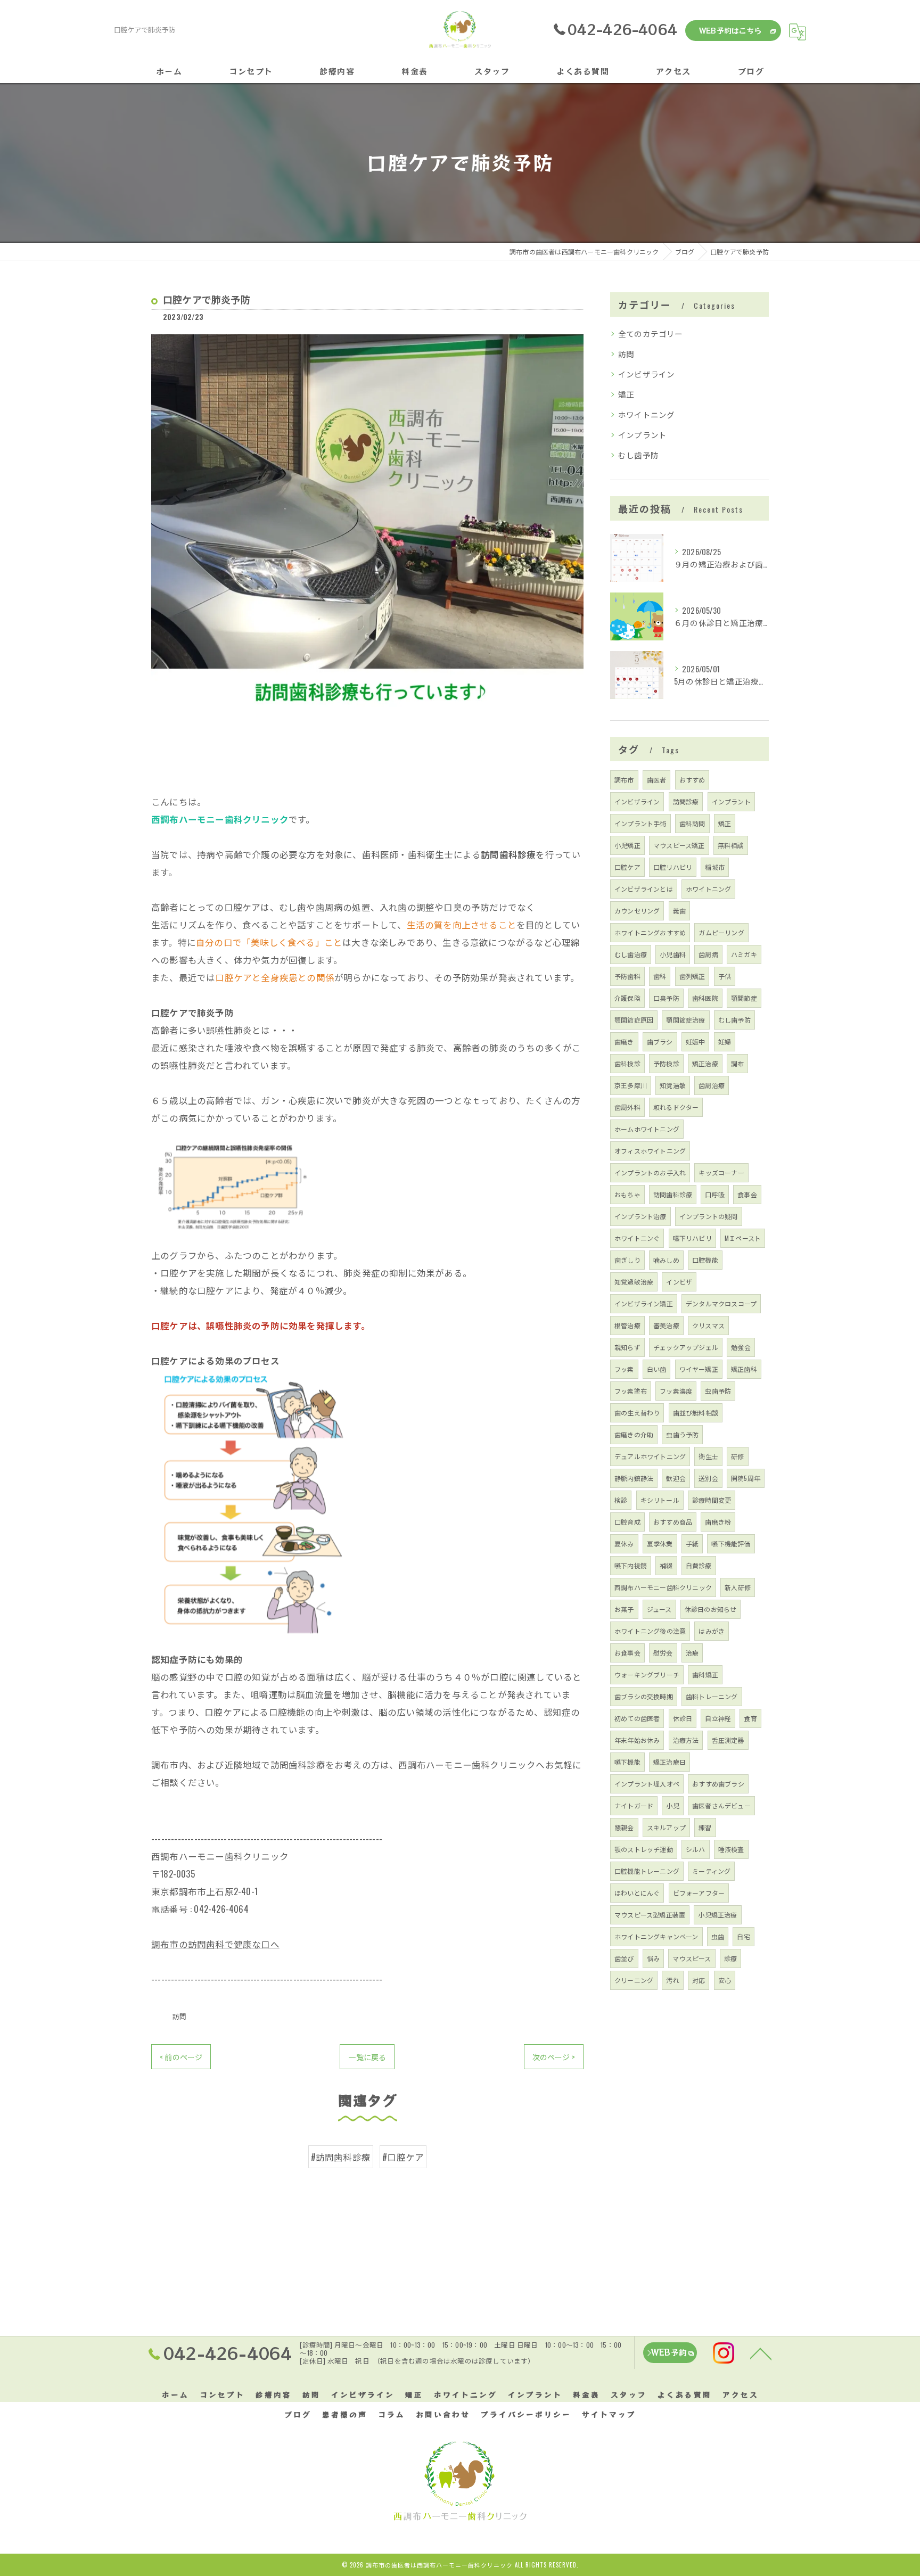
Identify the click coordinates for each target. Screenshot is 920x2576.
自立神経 (718, 1718)
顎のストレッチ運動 (644, 1849)
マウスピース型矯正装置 (650, 1915)
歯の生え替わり (637, 1413)
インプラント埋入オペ (647, 1784)
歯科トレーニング (712, 1696)
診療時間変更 (712, 1500)
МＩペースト (743, 1238)
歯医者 (657, 780)
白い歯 (657, 1369)
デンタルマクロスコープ (721, 1303)
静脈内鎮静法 (634, 1478)
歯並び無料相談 (696, 1413)
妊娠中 (696, 1042)
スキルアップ (666, 1827)
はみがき (712, 1631)
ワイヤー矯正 (699, 1369)
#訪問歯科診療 (341, 2157)
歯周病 (708, 954)
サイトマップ (609, 2414)
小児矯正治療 (717, 1915)
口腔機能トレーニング (647, 1871)
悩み (653, 1958)
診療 (730, 1958)
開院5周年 (746, 1478)
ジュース (659, 1609)
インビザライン (646, 374)
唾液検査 (731, 1849)
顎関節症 (744, 998)
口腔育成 (627, 1522)
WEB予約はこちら (730, 30)
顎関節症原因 (634, 1020)
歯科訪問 (692, 823)
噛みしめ (666, 1260)
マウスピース (692, 1958)
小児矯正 (627, 845)
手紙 (692, 1544)
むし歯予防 (638, 455)
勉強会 (741, 1347)
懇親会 (624, 1827)
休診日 (683, 1718)
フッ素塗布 (631, 1391)
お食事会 (627, 1653)
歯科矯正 (705, 1674)
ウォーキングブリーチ (647, 1674)
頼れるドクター (676, 1107)
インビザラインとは (644, 889)
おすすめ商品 (673, 1522)
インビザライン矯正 (644, 1303)
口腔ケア (627, 867)
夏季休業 (660, 1544)
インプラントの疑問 (709, 1216)
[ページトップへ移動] (761, 2353)
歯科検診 (627, 1063)
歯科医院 (705, 998)
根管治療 (627, 1325)
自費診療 (699, 1565)
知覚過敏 (673, 1085)
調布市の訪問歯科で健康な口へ (215, 1944)
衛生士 (708, 1456)
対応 (699, 1980)
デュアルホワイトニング (650, 1456)
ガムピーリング (721, 932)
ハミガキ (744, 954)
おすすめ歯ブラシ (718, 1784)
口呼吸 (715, 1194)
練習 (705, 1827)
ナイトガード (634, 1805)
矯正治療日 (670, 1762)
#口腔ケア (403, 2157)
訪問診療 (686, 801)
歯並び (624, 1958)
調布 (737, 1063)
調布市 (624, 780)
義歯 (679, 911)
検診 (621, 1500)
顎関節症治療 (685, 1020)
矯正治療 (705, 1063)
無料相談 (731, 845)
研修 (737, 1456)
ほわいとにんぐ (637, 1893)
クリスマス (708, 1325)
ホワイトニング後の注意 (650, 1631)
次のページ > (554, 2057)
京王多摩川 (631, 1085)
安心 (725, 1980)
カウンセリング (637, 911)
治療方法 (686, 1740)
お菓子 (624, 1609)
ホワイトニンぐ (637, 1238)
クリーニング (634, 1980)
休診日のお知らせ (711, 1609)
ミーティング (711, 1871)
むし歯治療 (631, 954)
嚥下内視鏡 (631, 1565)
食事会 (747, 1194)
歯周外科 (627, 1107)
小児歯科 (673, 954)
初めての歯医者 (637, 1718)
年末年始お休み (637, 1740)
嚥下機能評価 (731, 1544)
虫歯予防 (718, 1391)
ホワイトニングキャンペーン (656, 1936)
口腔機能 (705, 1260)
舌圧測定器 (728, 1740)
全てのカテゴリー (651, 334)
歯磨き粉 (718, 1522)
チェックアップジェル (686, 1347)
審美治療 (666, 1325)
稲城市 (715, 867)
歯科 (660, 976)
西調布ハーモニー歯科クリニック (663, 1587)
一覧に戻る (367, 2057)
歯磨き (624, 1042)
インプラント (642, 435)
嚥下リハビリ (692, 1238)
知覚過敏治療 (634, 1282)
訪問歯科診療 (673, 1194)
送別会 (708, 1478)
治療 (692, 1653)
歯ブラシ (660, 1042)
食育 (750, 1718)
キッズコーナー (721, 1172)
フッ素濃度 (676, 1391)
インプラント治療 (640, 1216)
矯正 (626, 394)
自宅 (743, 1936)
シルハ (696, 1849)
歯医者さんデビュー (721, 1805)
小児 (672, 1805)
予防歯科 (627, 976)
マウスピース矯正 (679, 845)
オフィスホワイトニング (650, 1151)
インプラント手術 (640, 823)
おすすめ (692, 780)
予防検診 (666, 1063)
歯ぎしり (627, 1260)
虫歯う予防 (682, 1434)
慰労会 (663, 1653)
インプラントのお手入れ (650, 1172)
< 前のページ (181, 2057)
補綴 (666, 1565)
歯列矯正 (692, 976)
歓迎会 (676, 1478)
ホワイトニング (646, 414)
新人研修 (738, 1587)
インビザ (679, 1282)
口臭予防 (666, 998)
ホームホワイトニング (647, 1129)
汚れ (672, 1980)
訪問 (179, 2016)
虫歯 (718, 1936)
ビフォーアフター (699, 1893)
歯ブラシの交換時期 (644, 1696)
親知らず (627, 1347)
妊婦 (725, 1042)
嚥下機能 (627, 1762)
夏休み (624, 1544)
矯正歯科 (744, 1369)
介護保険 (627, 998)
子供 (725, 976)
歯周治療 (712, 1085)
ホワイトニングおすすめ (650, 932)
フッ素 (624, 1369)
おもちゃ (627, 1194)
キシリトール (660, 1500)
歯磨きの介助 (634, 1434)
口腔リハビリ (673, 867)
